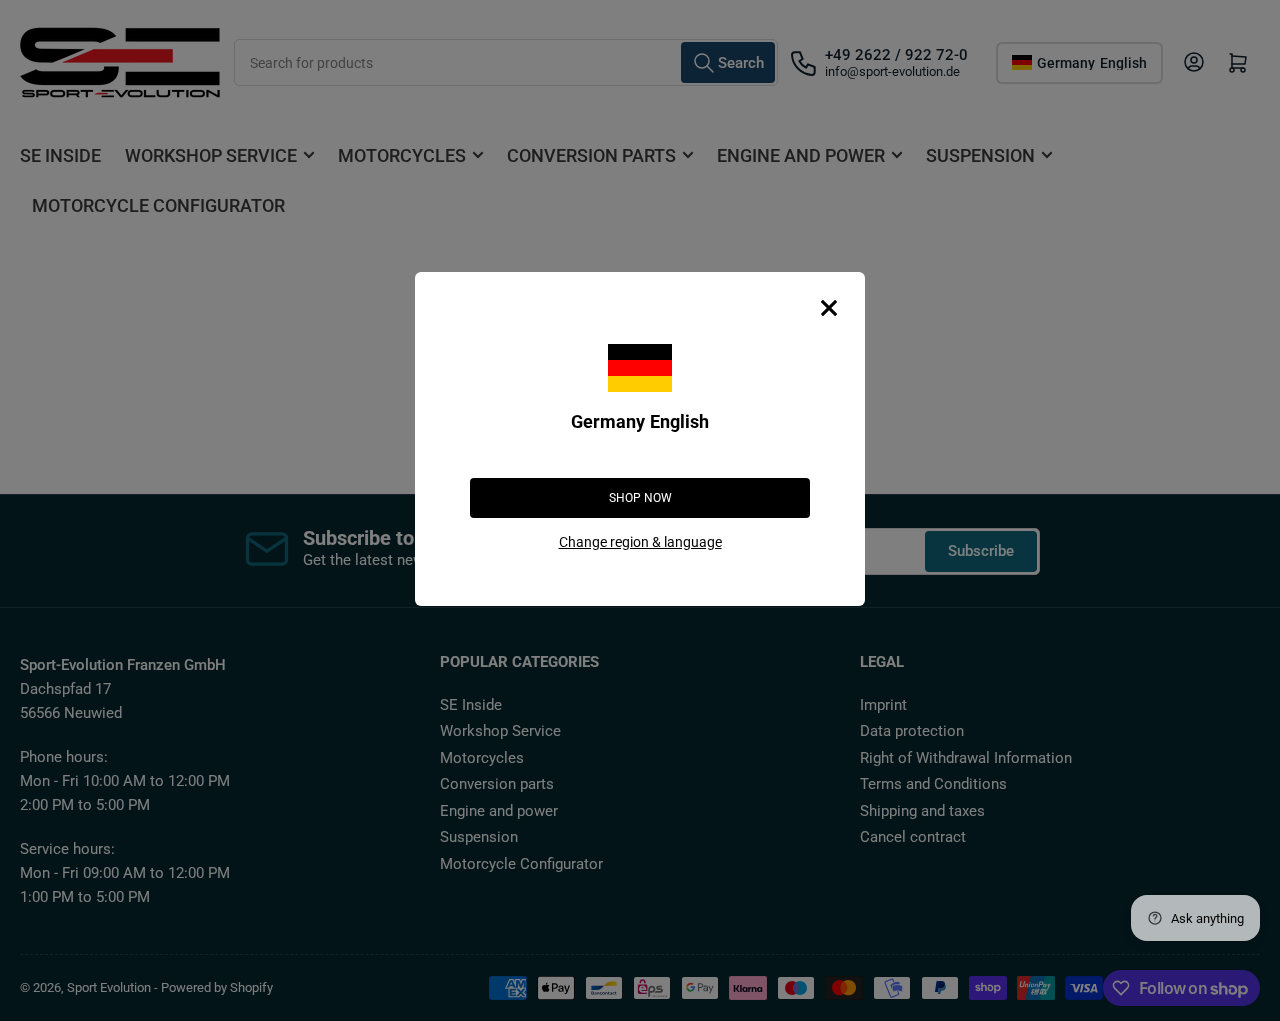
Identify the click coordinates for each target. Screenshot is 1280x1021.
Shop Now (640, 498)
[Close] (829, 308)
